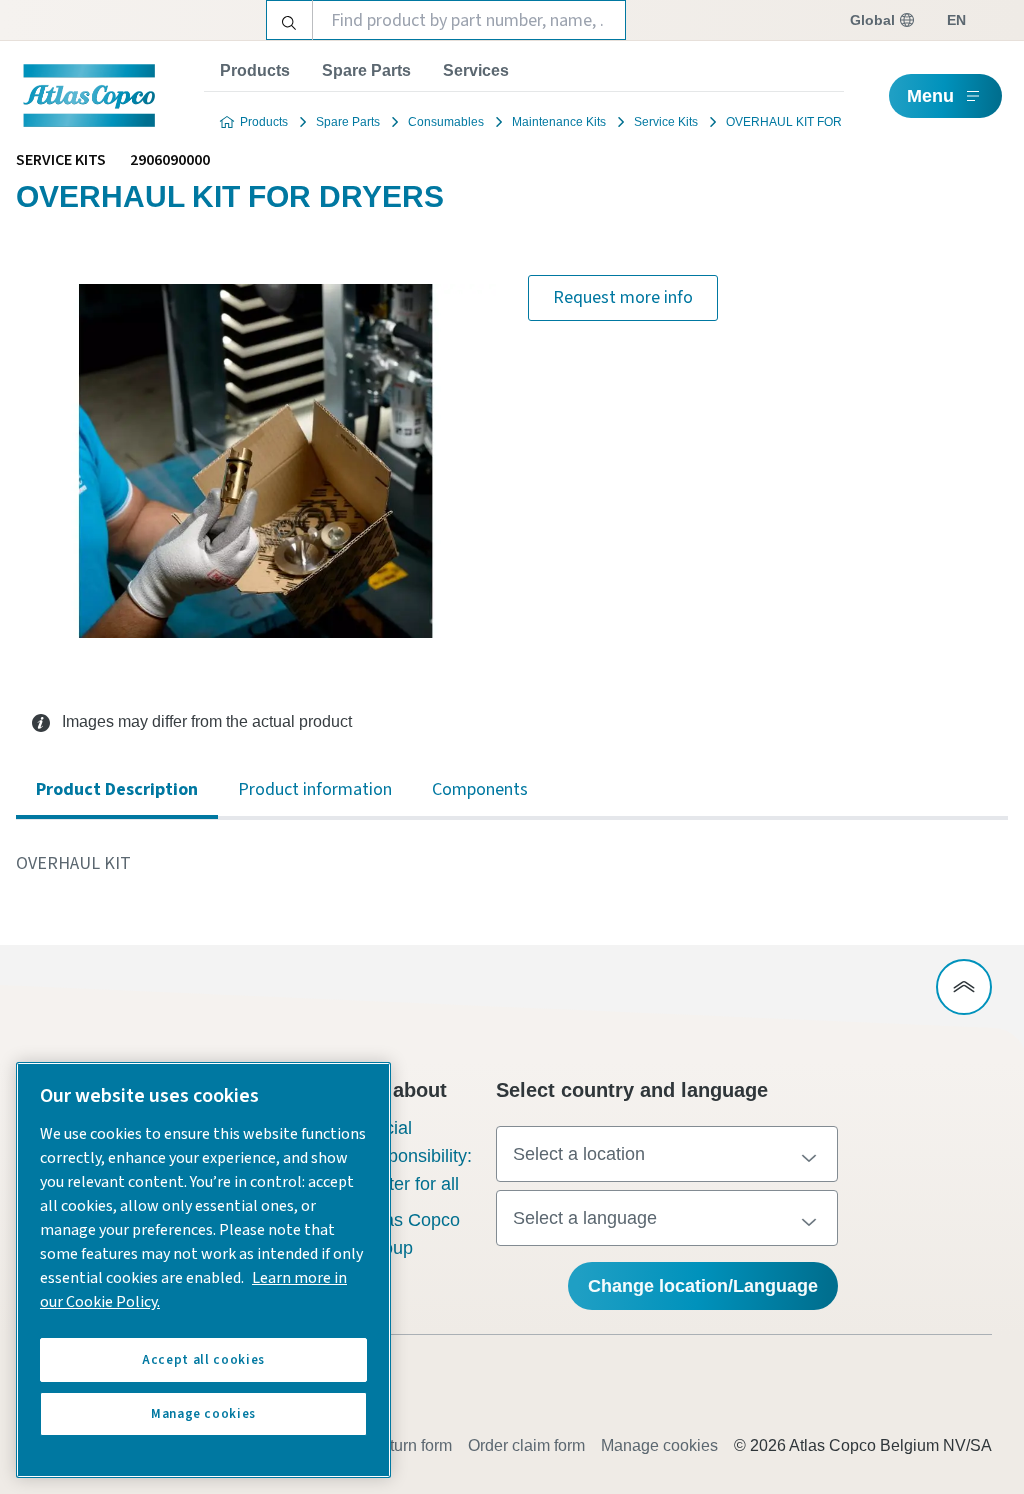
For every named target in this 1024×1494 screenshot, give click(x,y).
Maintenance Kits (559, 122)
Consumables (446, 122)
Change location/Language (703, 1286)
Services (476, 70)
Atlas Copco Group (411, 1234)
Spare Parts (366, 70)
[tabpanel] (512, 864)
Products (255, 70)
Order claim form (526, 1445)
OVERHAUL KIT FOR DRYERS (811, 122)
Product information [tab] (315, 789)
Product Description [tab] (117, 789)
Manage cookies (659, 1445)
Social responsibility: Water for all (417, 1156)
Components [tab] (480, 789)
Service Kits (666, 122)
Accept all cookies (203, 1360)
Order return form (392, 1445)
